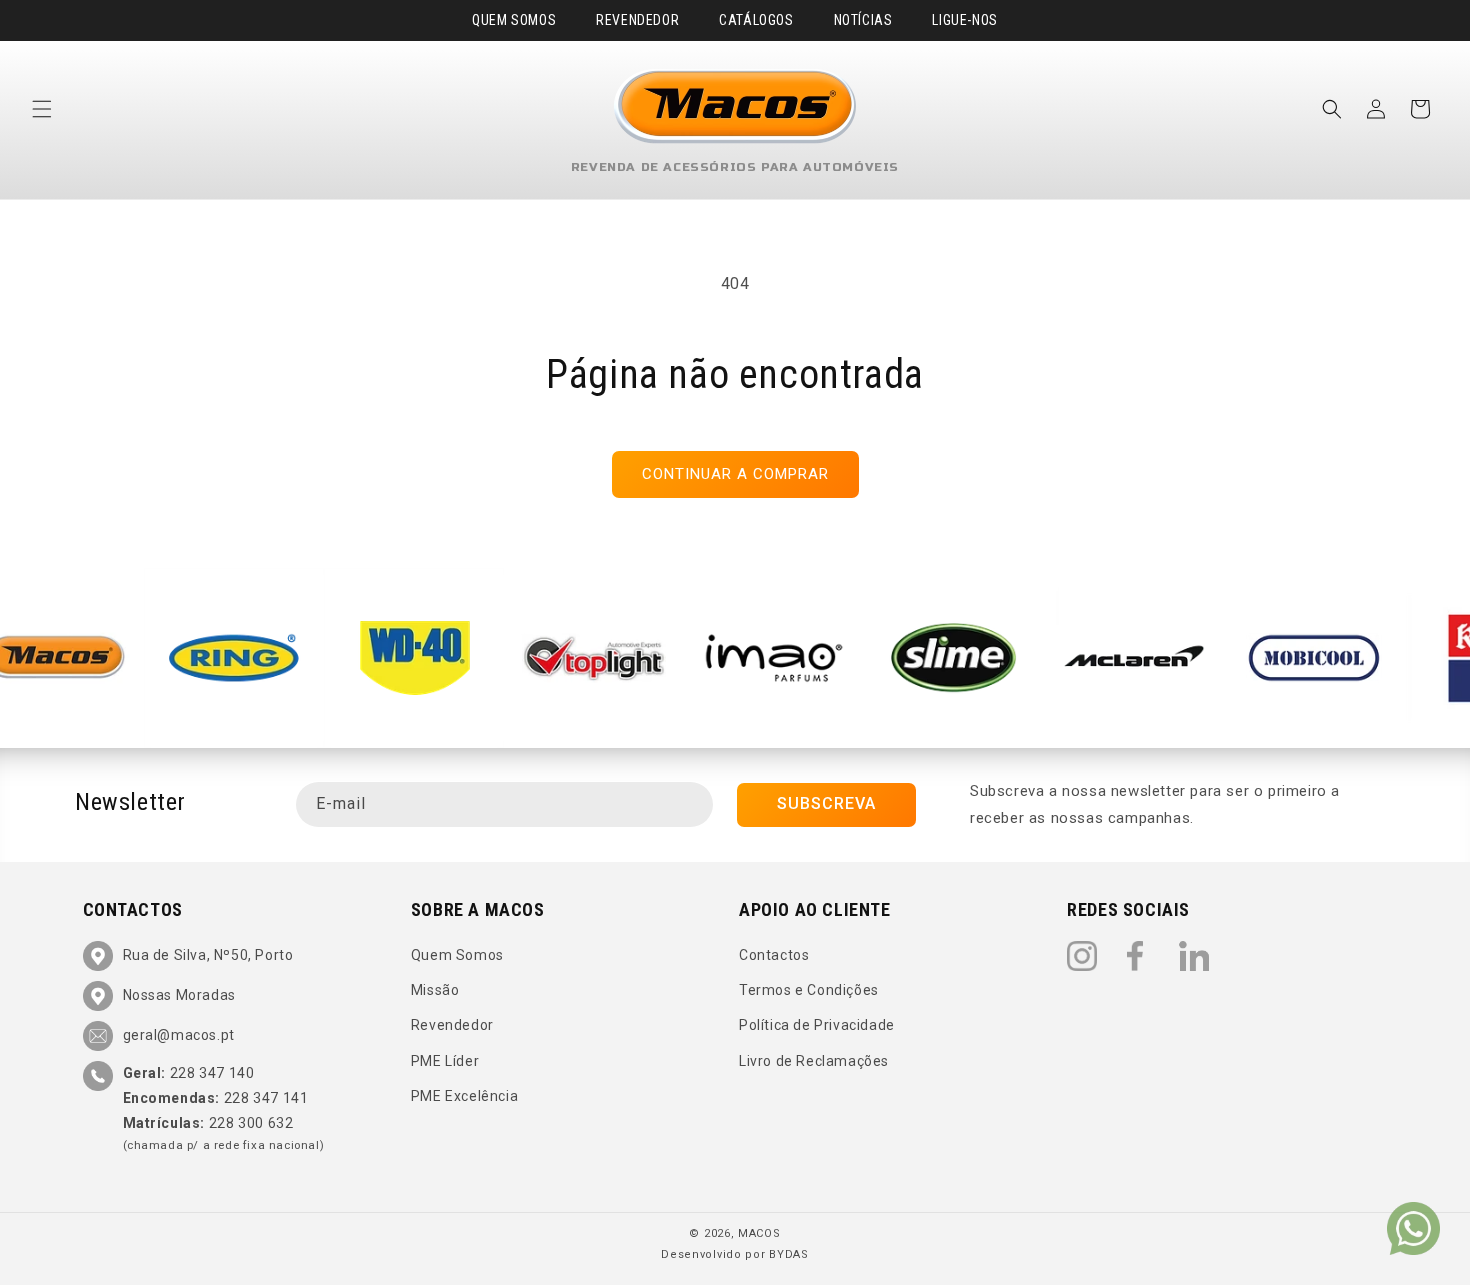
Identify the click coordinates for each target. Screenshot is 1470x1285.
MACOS (759, 1233)
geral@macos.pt (179, 1035)
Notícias (863, 20)
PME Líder (445, 1061)
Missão (435, 990)
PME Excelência (464, 1096)
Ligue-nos (964, 20)
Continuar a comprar (735, 474)
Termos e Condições (809, 990)
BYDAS (789, 1254)
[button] (42, 109)
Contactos (774, 955)
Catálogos (756, 20)
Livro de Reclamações (814, 1061)
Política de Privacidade (817, 1025)
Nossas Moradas (179, 995)
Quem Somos (514, 20)
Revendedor (637, 20)
